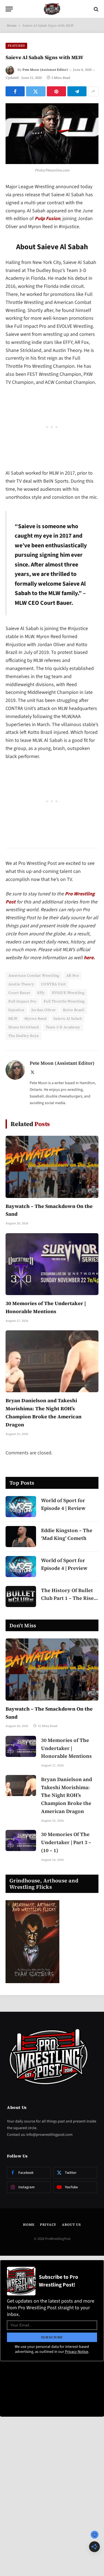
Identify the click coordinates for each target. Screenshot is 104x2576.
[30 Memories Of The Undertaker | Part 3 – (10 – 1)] (21, 1840)
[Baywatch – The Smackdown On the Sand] (52, 1167)
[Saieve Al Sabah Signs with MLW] (52, 134)
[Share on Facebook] (15, 91)
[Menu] (9, 9)
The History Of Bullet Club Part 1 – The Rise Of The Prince (67, 1598)
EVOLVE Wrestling (68, 993)
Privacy (48, 2225)
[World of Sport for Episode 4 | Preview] (21, 1567)
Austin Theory (21, 984)
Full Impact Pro (22, 1001)
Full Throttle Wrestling (64, 1001)
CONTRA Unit (53, 984)
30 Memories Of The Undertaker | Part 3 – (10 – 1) (66, 1842)
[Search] (96, 9)
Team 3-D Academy (63, 1027)
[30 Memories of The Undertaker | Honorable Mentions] (52, 1264)
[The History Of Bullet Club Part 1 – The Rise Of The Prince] (21, 1597)
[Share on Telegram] (77, 91)
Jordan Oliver (44, 1010)
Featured (16, 46)
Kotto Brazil (74, 1010)
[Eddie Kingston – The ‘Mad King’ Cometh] (21, 1537)
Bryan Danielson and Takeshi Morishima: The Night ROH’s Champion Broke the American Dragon (67, 1795)
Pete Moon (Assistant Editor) (45, 70)
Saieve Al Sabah (68, 1018)
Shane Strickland (24, 1027)
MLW (13, 1018)
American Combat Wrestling (34, 975)
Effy (41, 993)
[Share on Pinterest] (56, 91)
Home (12, 26)
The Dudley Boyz (24, 1036)
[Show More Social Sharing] (93, 91)
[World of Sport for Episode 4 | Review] (21, 1507)
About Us (71, 2225)
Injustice (16, 1010)
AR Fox (73, 975)
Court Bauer (19, 993)
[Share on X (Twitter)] (36, 91)
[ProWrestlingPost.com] (52, 9)
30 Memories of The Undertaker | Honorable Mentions (66, 1748)
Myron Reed (35, 1018)
